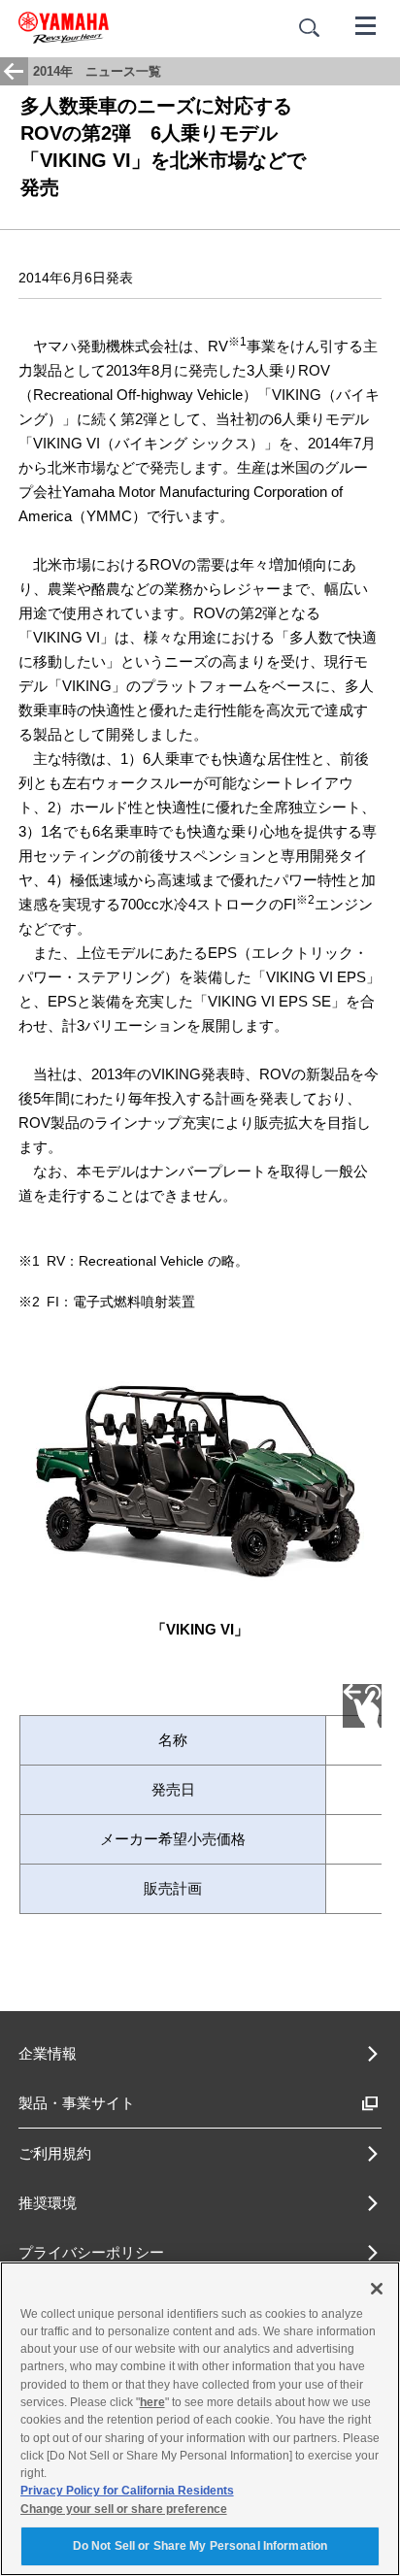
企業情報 (48, 2053)
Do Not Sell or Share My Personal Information (200, 2546)
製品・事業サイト (77, 2103)
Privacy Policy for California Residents (127, 2491)
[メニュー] (366, 24)
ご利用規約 (55, 2153)
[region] (200, 2419)
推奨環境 (48, 2203)
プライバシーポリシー (91, 2252)
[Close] (377, 2289)
